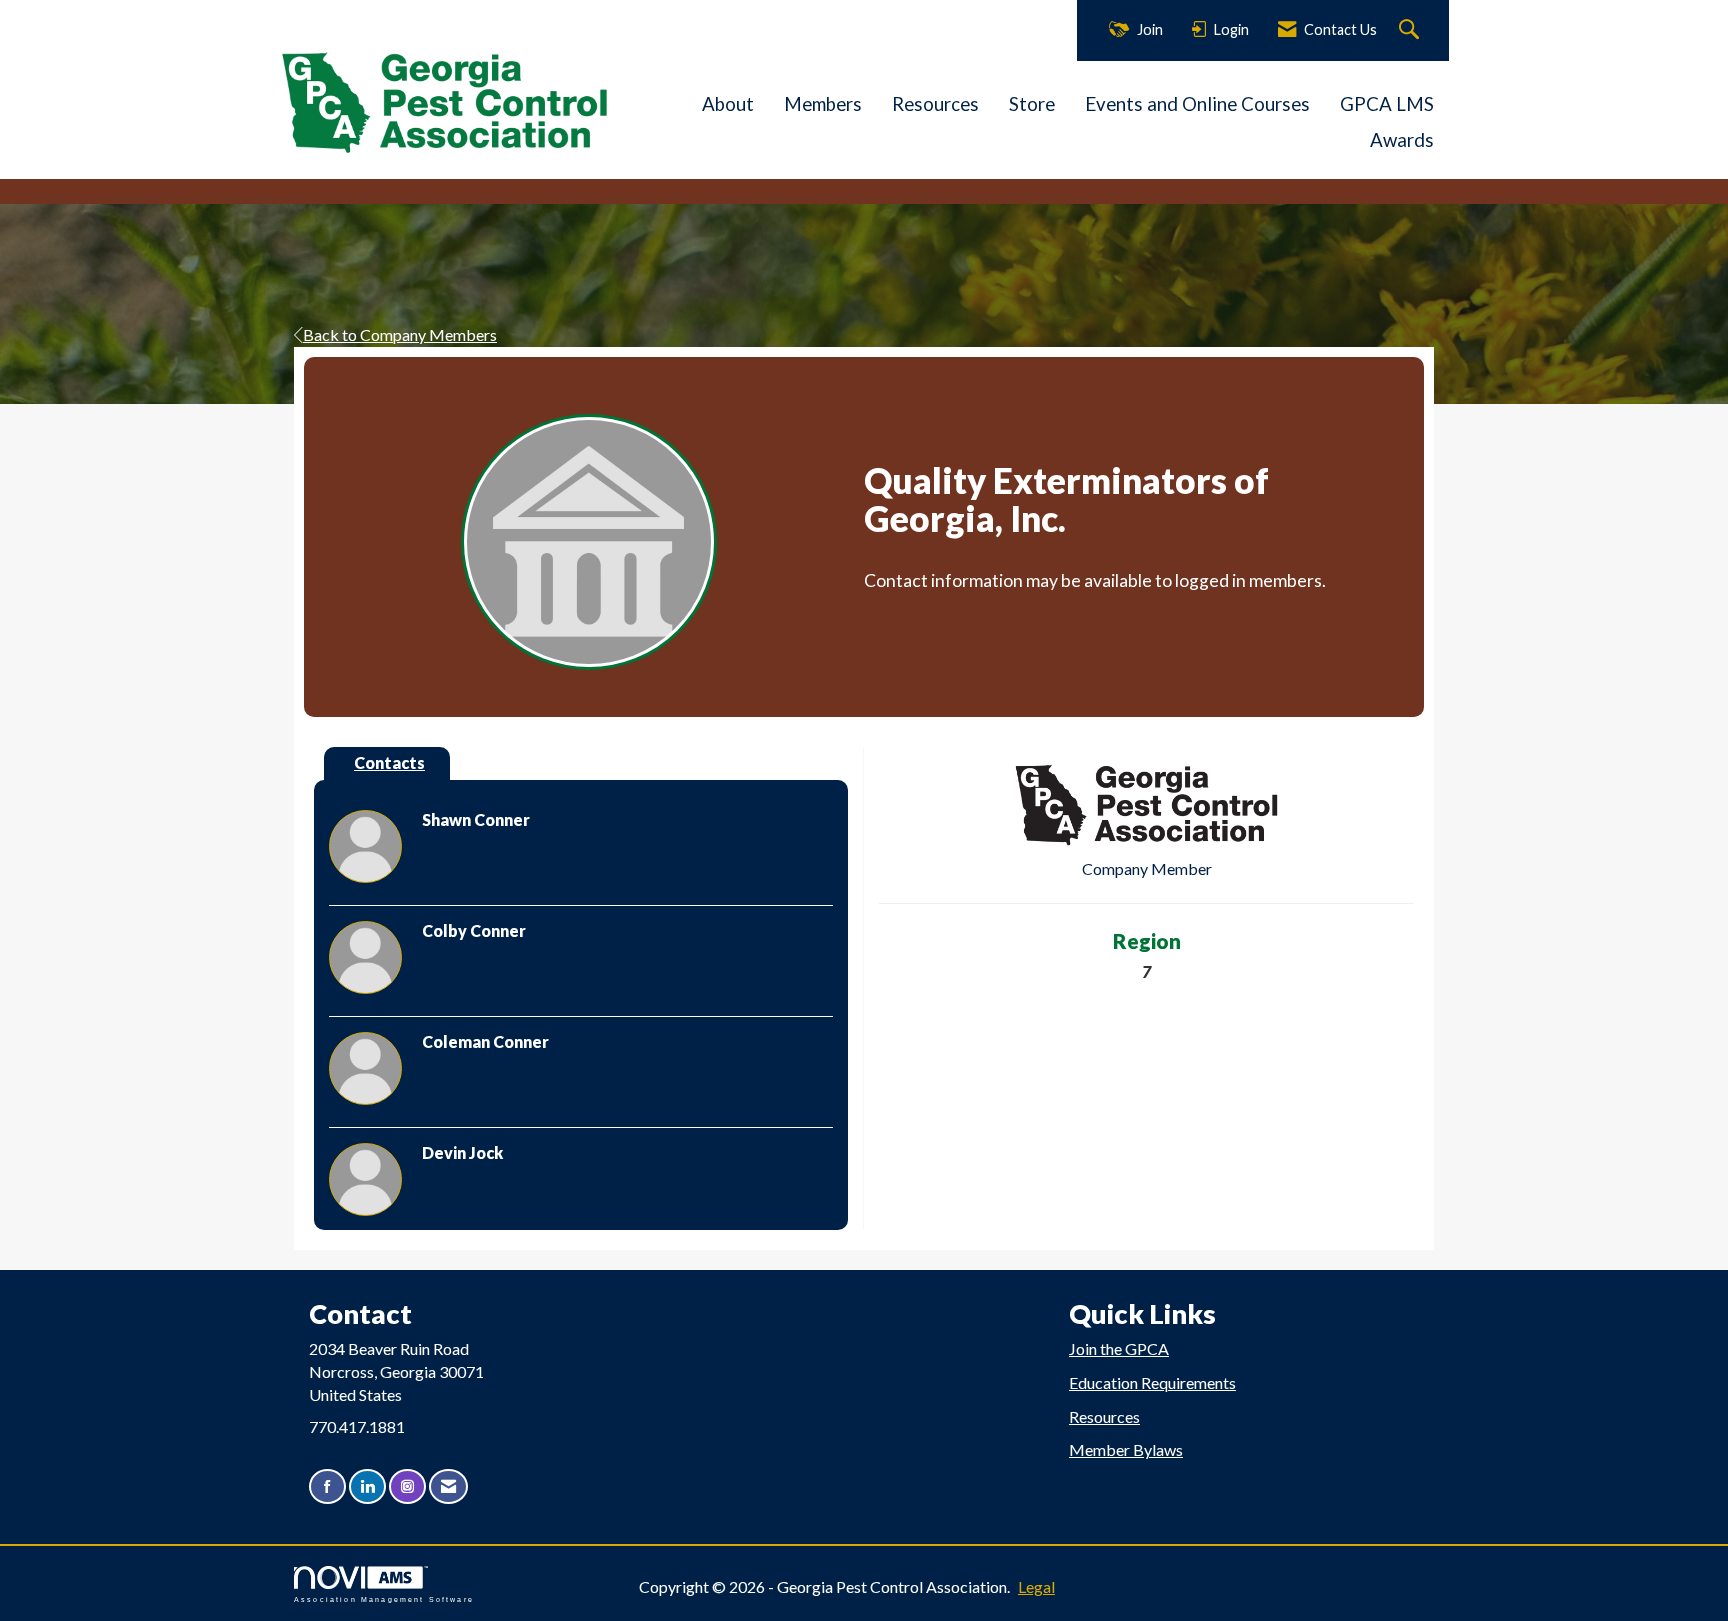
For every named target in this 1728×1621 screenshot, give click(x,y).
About (728, 104)
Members (823, 104)
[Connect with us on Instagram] (407, 1486)
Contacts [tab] (389, 762)
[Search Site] (1411, 30)
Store (1032, 104)
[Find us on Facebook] (327, 1486)
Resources (935, 104)
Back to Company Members (400, 334)
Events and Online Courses (1197, 104)
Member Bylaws (1126, 1449)
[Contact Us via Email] (448, 1486)
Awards (1402, 140)
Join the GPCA (1119, 1348)
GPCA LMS (1387, 104)
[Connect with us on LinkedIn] (367, 1486)
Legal (1036, 1586)
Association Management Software (384, 1599)
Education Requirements (1152, 1382)
